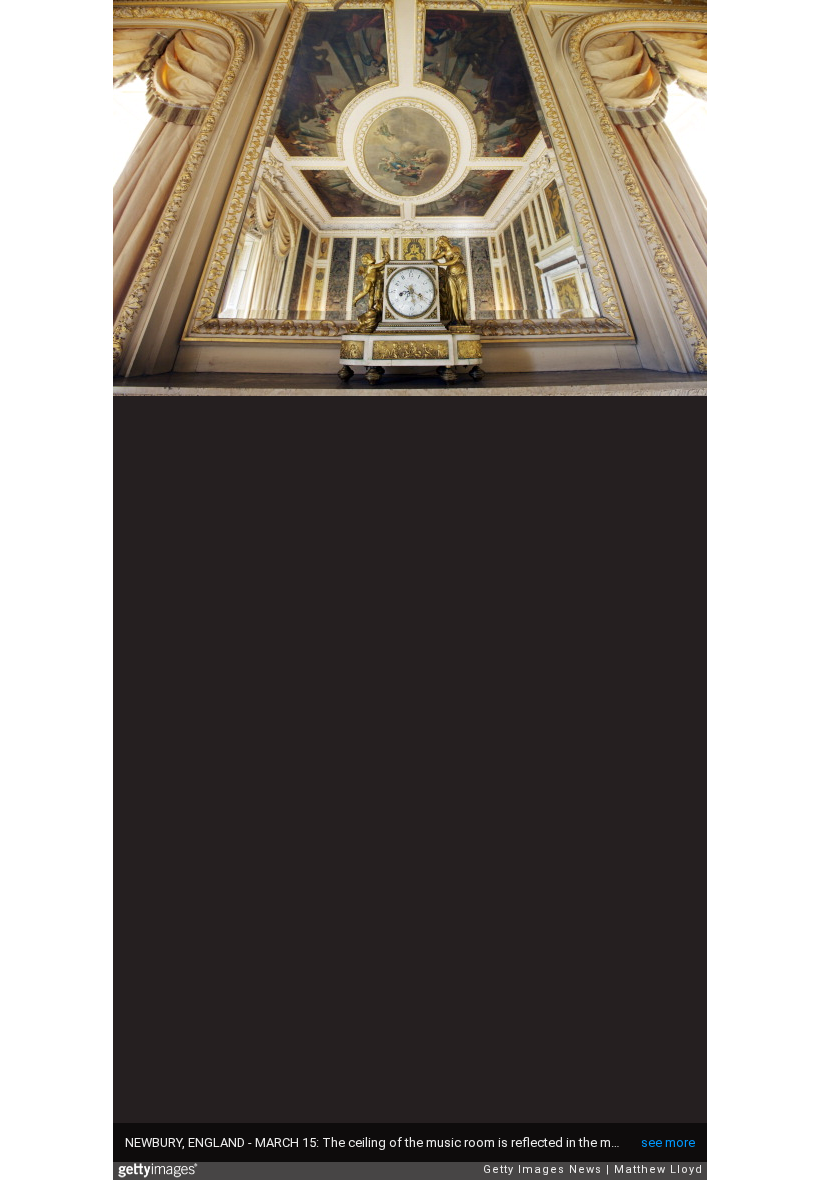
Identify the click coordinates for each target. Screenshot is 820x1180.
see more (668, 1142)
